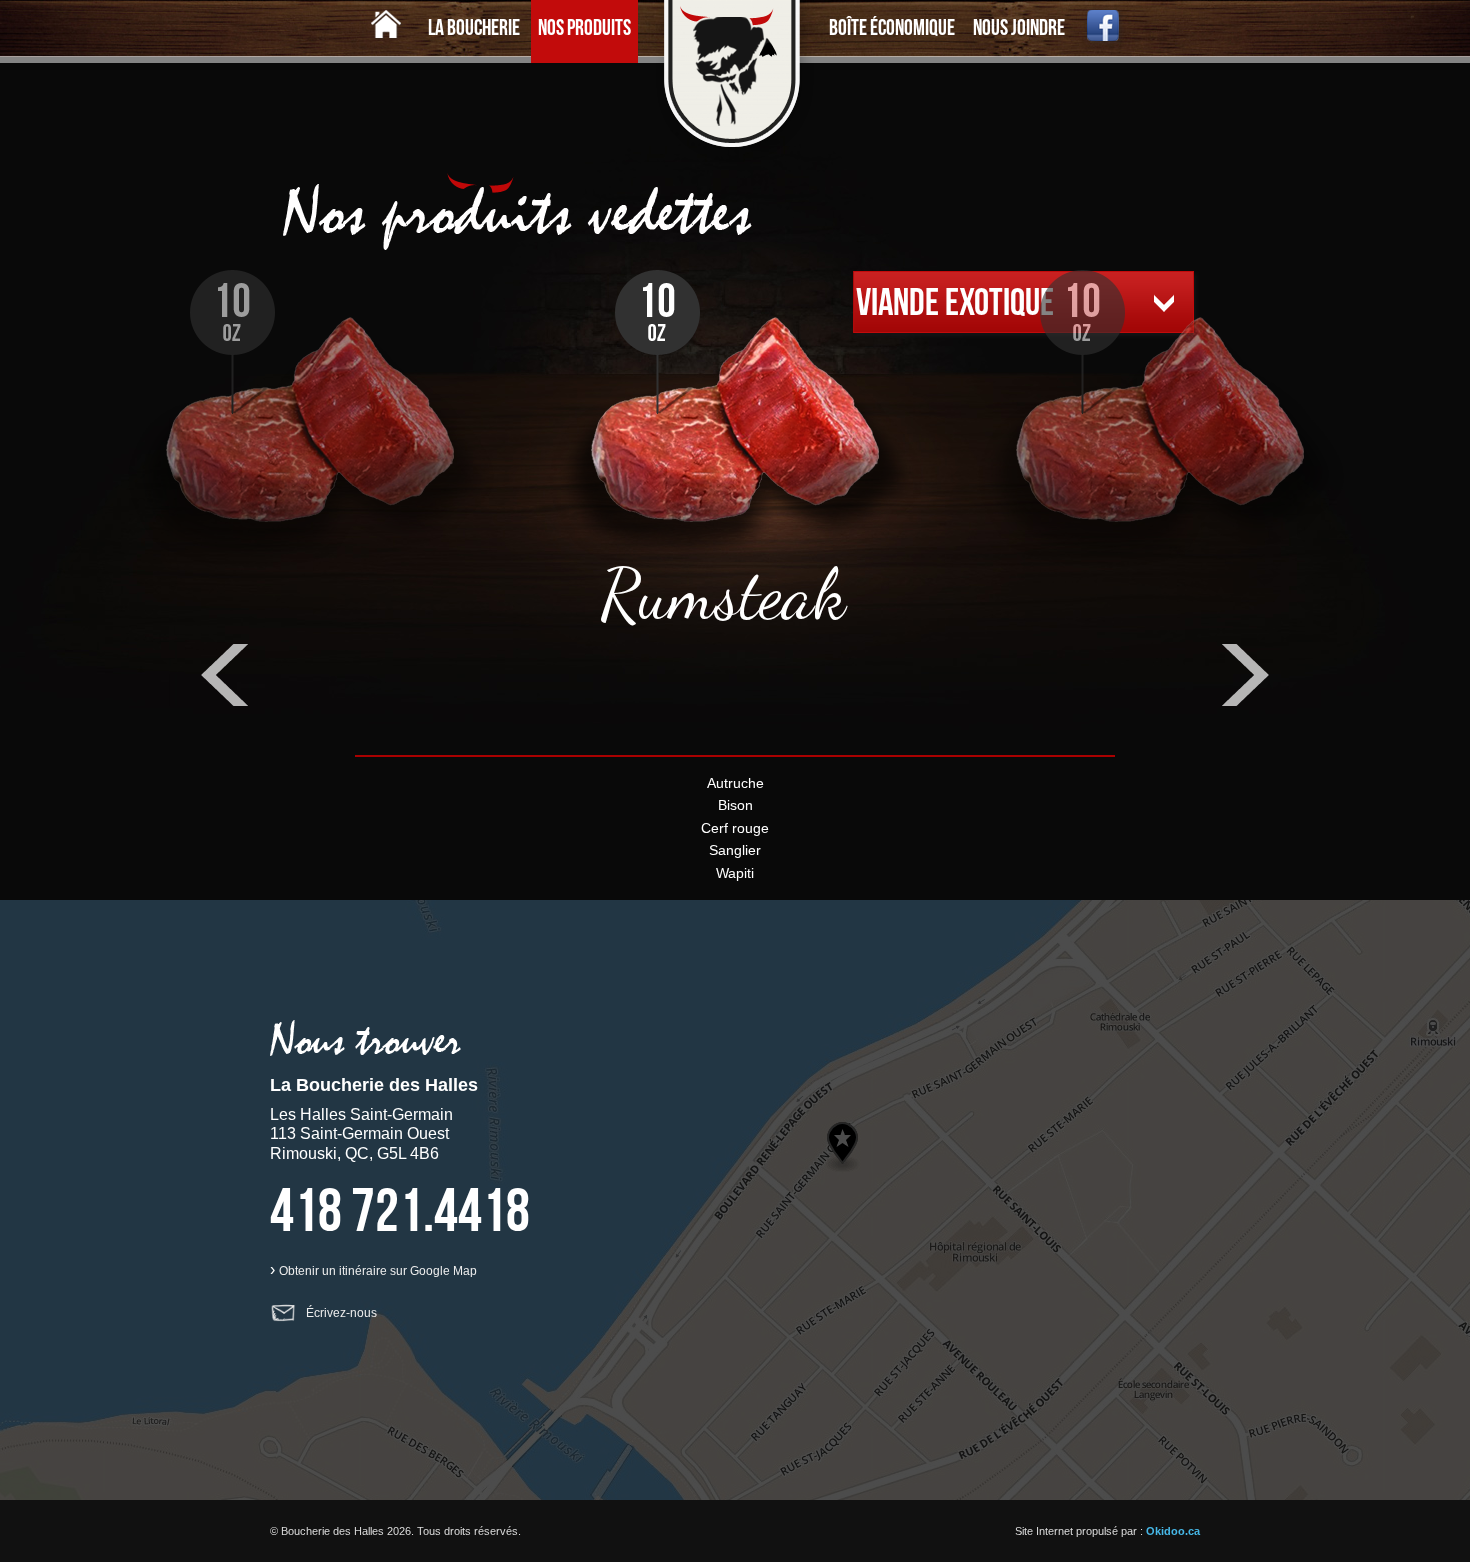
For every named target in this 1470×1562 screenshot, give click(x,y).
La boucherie (474, 27)
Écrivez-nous (341, 1313)
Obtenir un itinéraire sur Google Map (378, 1271)
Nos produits (584, 27)
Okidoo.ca (1173, 1531)
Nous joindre (1019, 27)
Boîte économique (892, 27)
